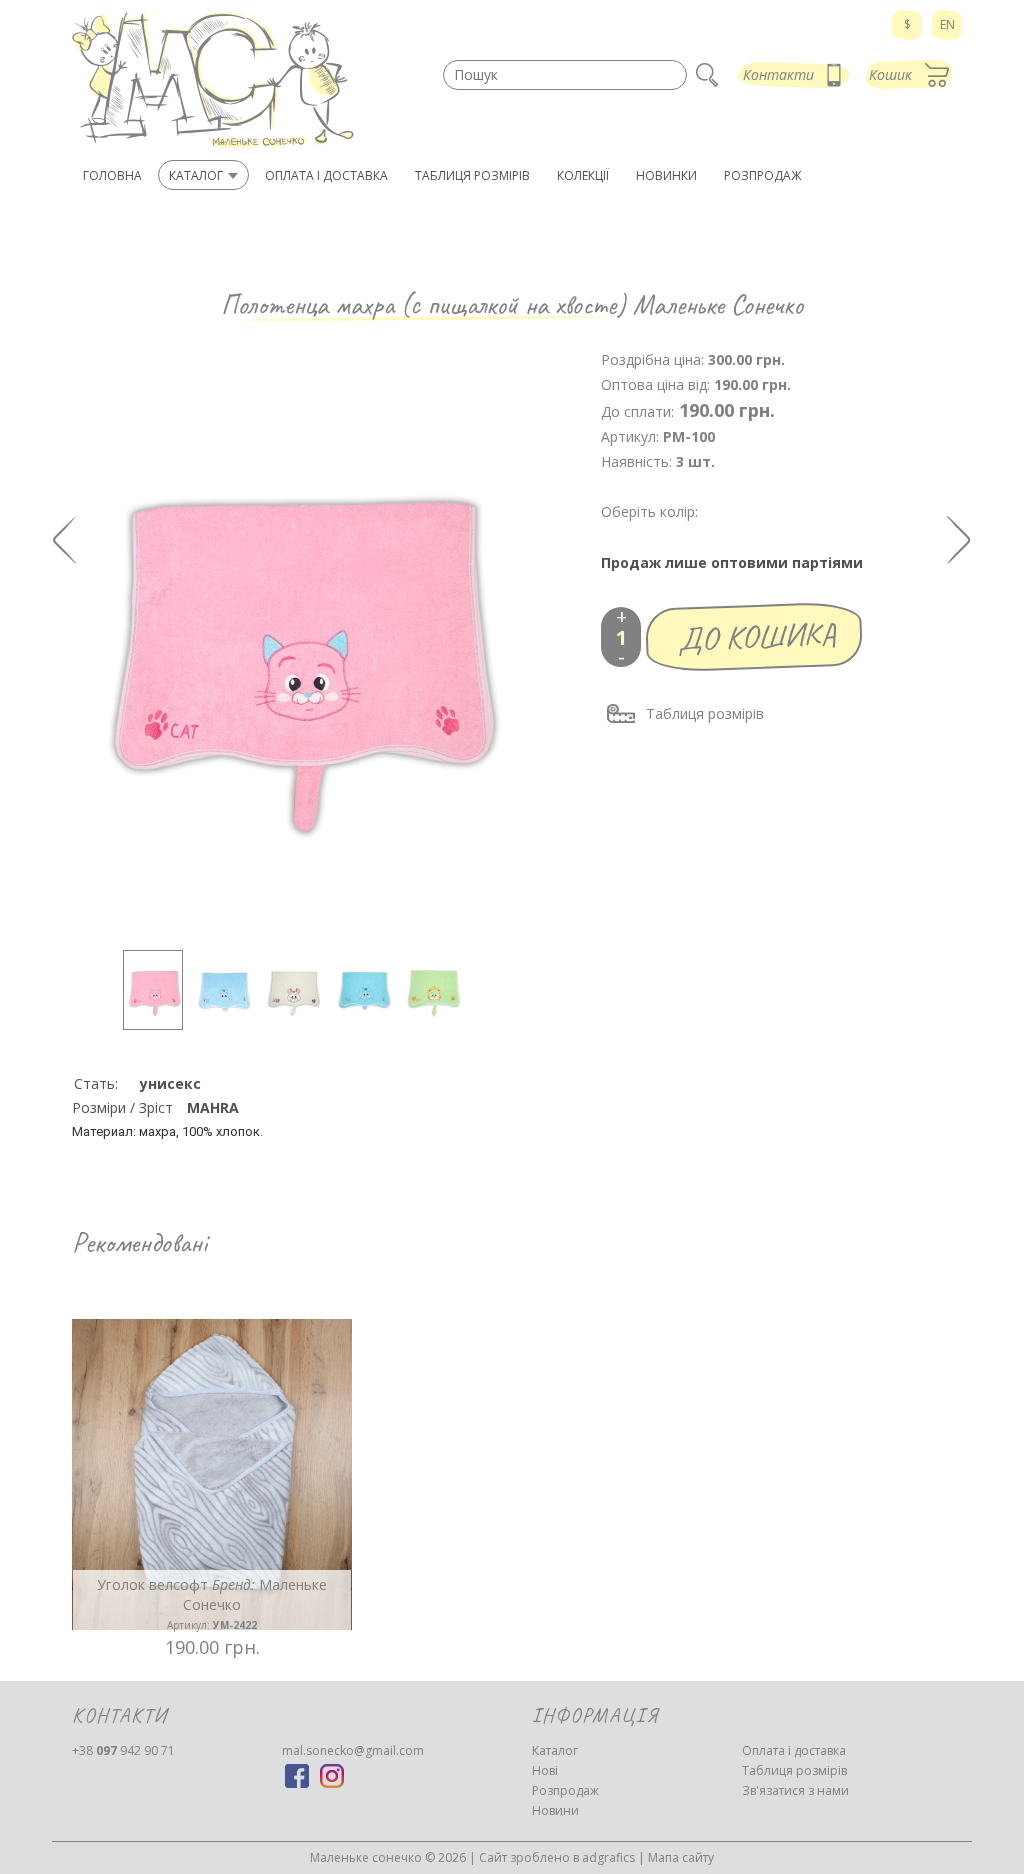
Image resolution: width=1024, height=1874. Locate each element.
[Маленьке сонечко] (212, 80)
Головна (112, 175)
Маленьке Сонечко (718, 304)
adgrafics (608, 1857)
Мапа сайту (681, 1857)
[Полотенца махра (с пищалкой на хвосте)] (153, 990)
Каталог (555, 1750)
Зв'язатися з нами (795, 1790)
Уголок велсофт (212, 1603)
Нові (545, 1770)
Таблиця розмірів (705, 713)
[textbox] (565, 75)
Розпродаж (565, 1790)
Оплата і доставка (794, 1750)
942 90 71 (123, 1750)
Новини (555, 1810)
